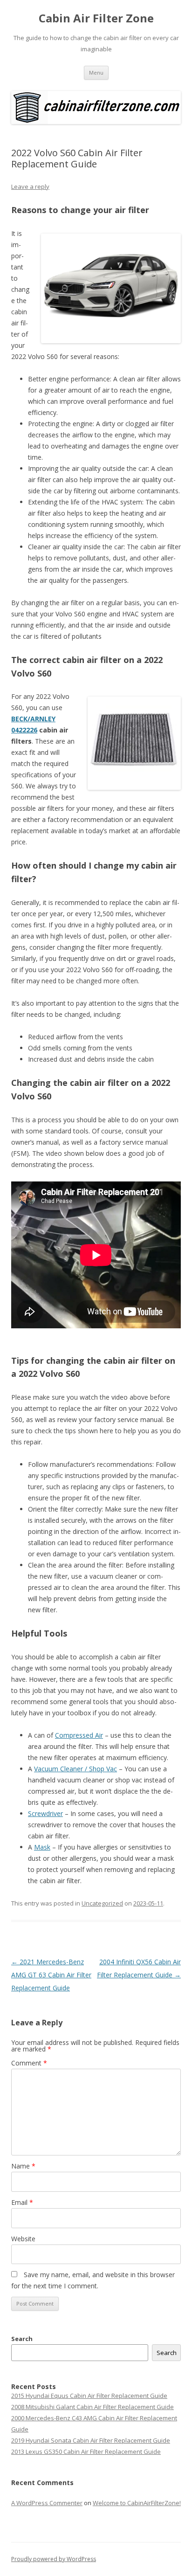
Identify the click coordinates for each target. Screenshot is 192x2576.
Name (23, 2166)
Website (23, 2239)
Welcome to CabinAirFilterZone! (137, 2503)
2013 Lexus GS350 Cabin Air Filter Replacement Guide (86, 2452)
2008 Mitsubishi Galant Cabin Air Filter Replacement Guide (93, 2407)
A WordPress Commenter (47, 2503)
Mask (42, 1847)
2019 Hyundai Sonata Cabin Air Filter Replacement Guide (91, 2440)
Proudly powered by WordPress (54, 2559)
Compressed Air (79, 1735)
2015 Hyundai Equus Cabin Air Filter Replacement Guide (89, 2396)
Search (22, 2339)
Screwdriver (45, 1813)
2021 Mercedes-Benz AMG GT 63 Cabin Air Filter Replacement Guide (51, 1975)
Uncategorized (102, 1903)
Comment (29, 2063)
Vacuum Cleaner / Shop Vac (75, 1769)
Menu (96, 73)
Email (22, 2202)
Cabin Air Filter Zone (96, 18)
